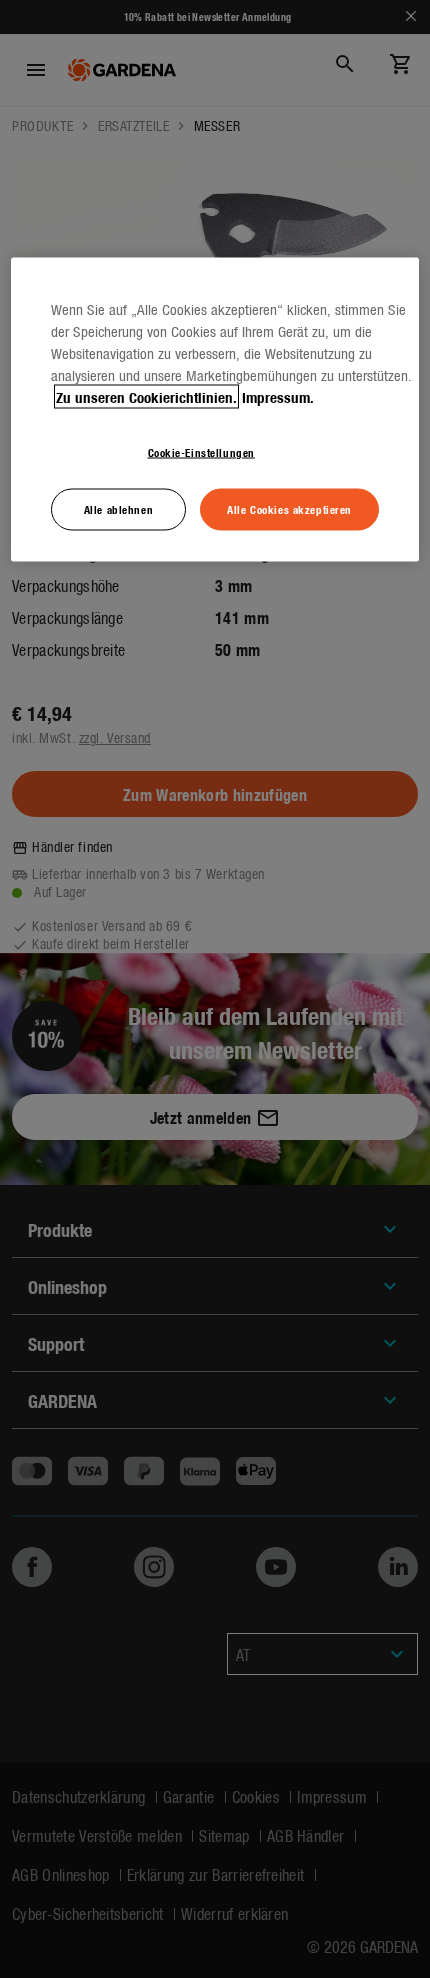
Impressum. (278, 396)
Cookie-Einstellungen (201, 451)
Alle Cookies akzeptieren (289, 508)
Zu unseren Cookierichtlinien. (146, 396)
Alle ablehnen (118, 508)
